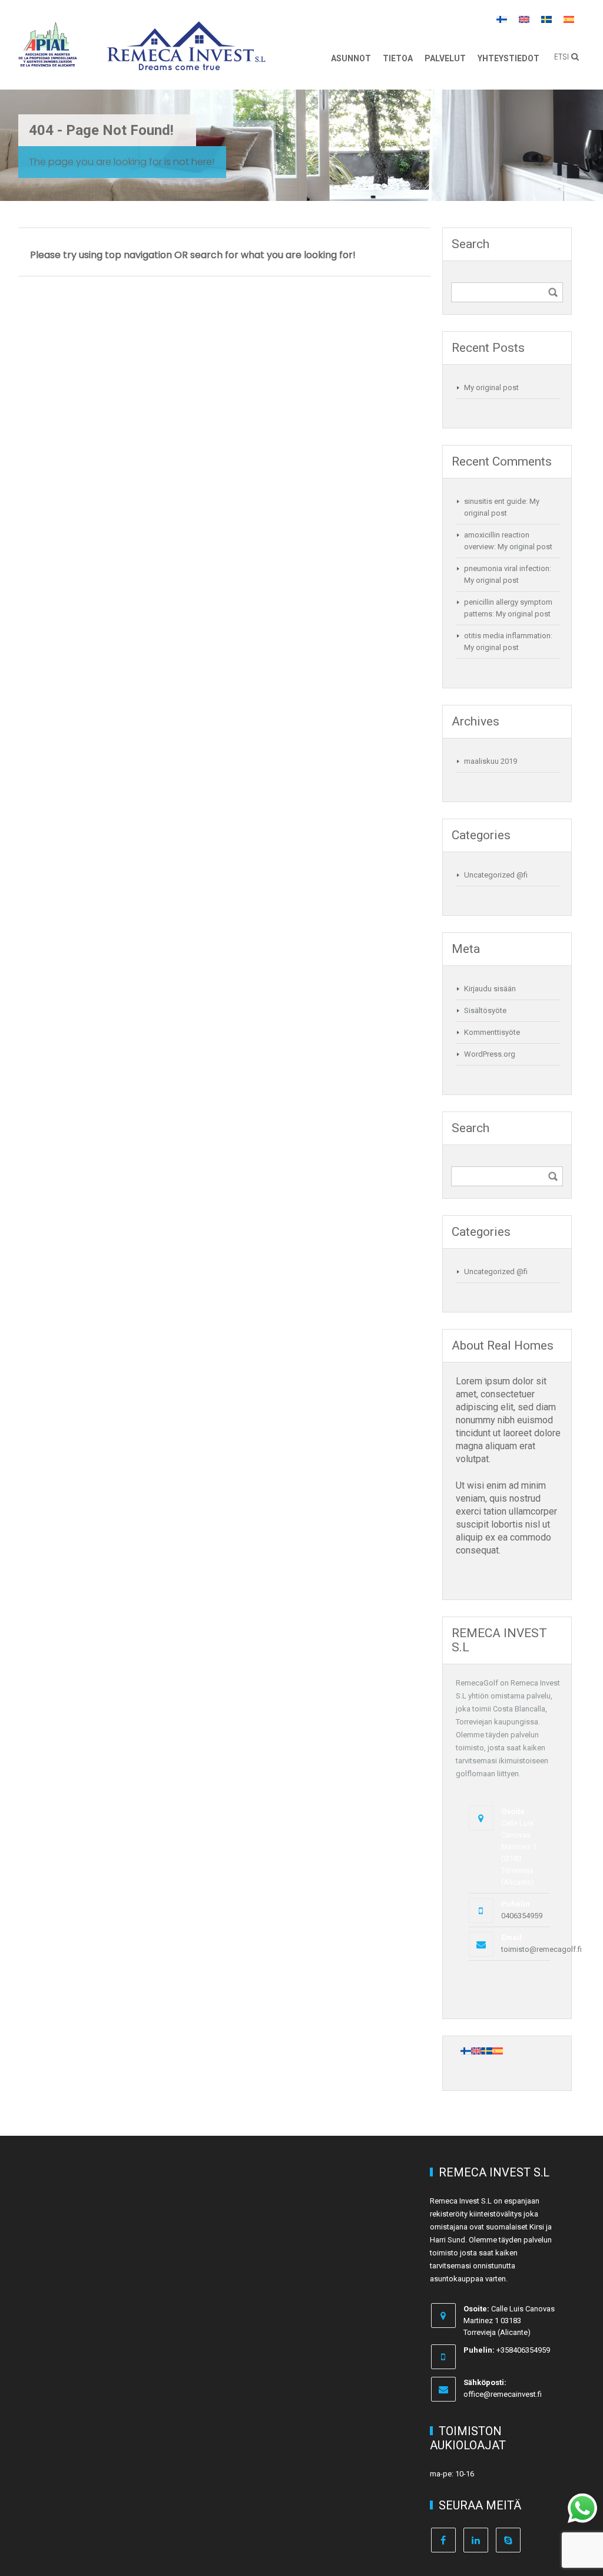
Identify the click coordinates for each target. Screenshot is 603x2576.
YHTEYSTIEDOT (508, 58)
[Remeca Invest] (186, 62)
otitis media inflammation (507, 636)
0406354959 (522, 1916)
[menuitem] (502, 19)
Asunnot (351, 58)
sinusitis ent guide (495, 501)
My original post (491, 387)
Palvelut (445, 58)
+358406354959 (523, 2350)
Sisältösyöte (485, 1010)
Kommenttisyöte (492, 1032)
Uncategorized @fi (496, 875)
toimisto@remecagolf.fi (541, 1949)
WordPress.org (490, 1054)
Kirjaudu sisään (490, 989)
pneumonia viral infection (507, 568)
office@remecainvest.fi (503, 2394)
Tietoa (398, 58)
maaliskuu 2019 (491, 761)
